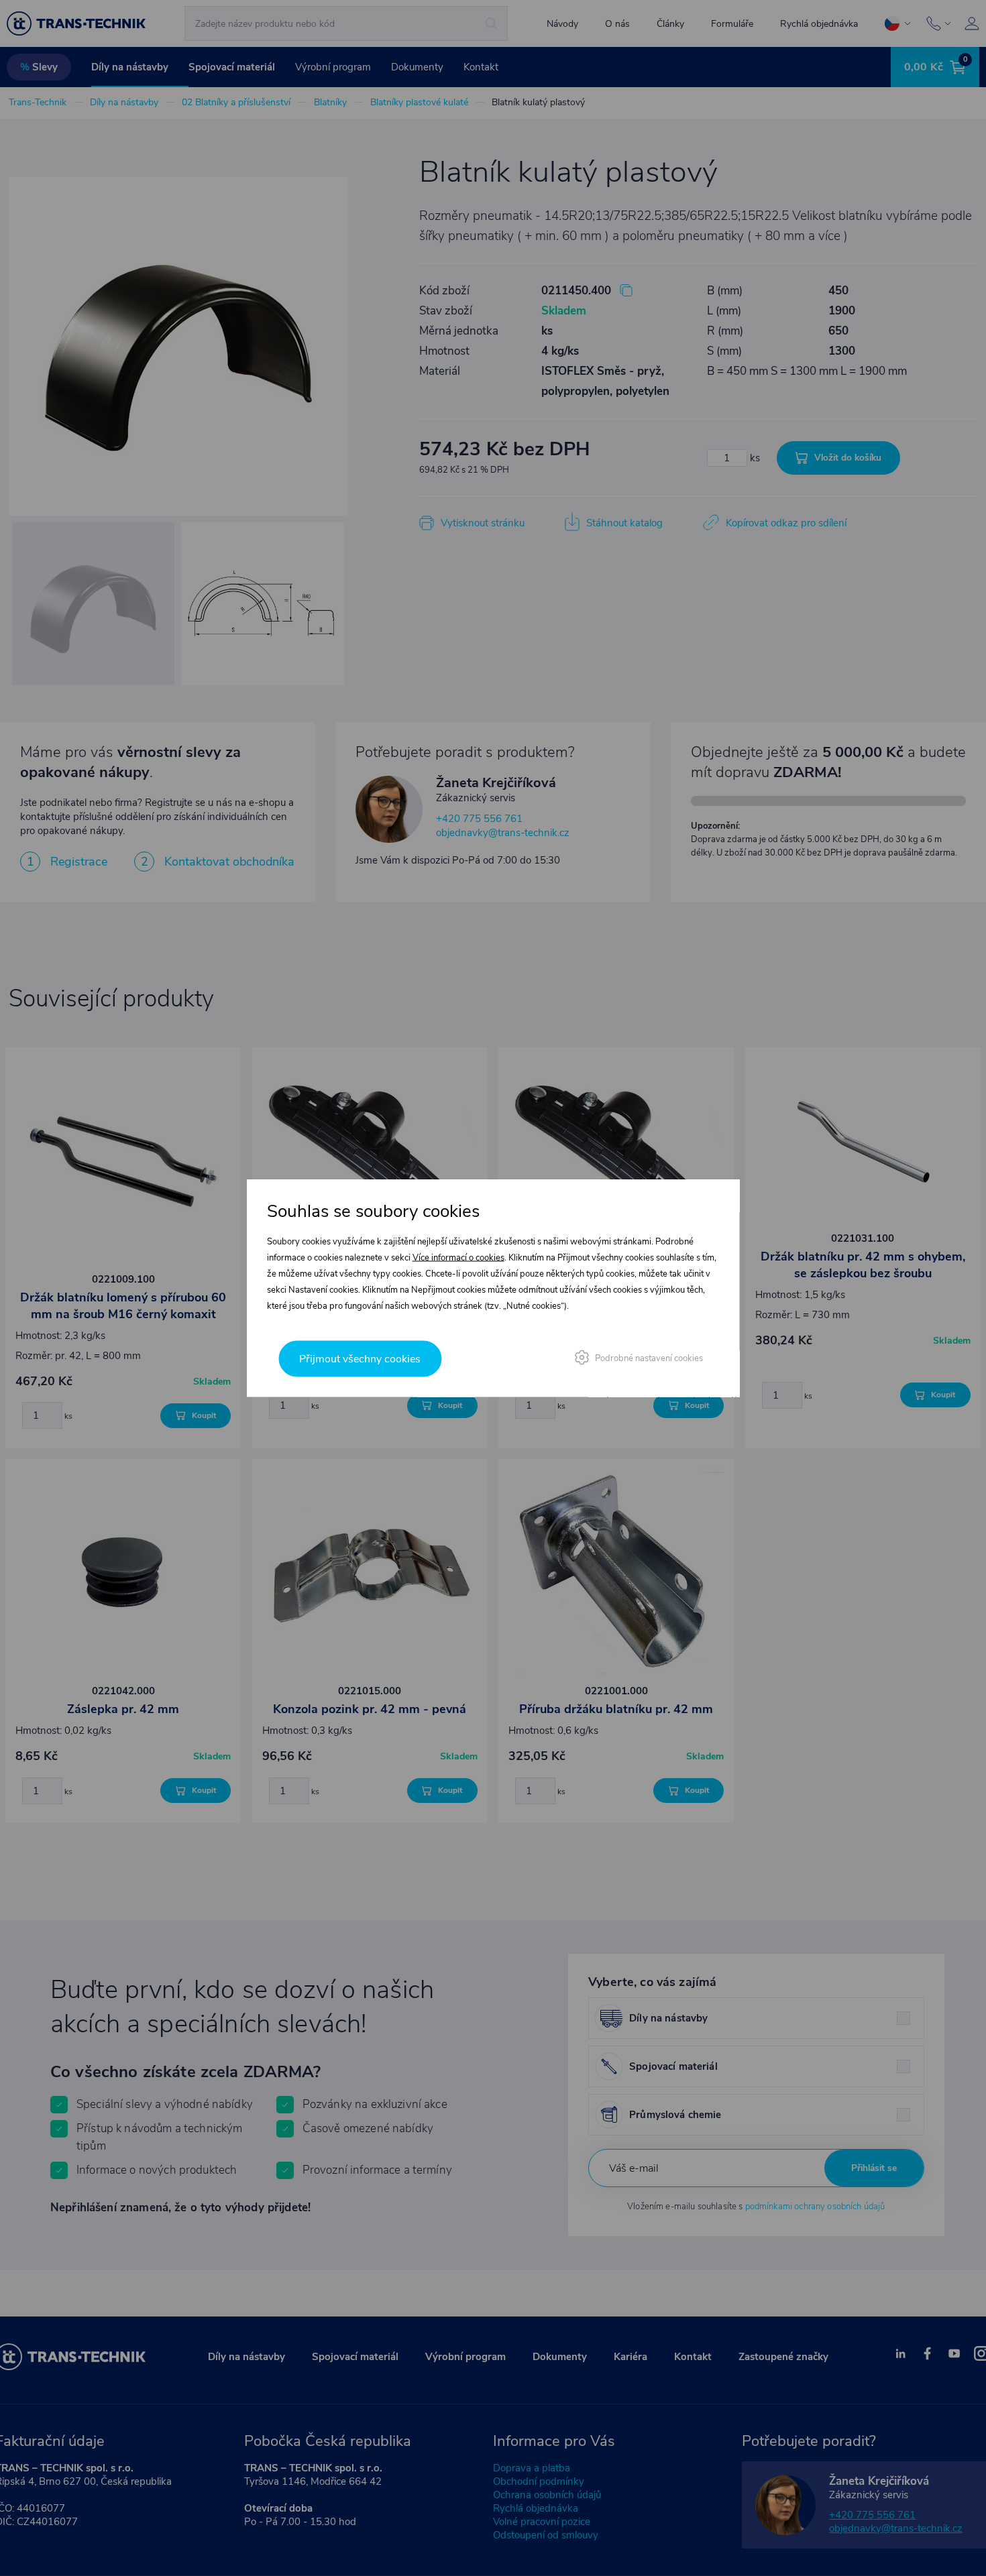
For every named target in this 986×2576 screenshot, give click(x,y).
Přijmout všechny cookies (360, 1359)
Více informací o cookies (458, 1258)
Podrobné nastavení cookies (649, 1358)
